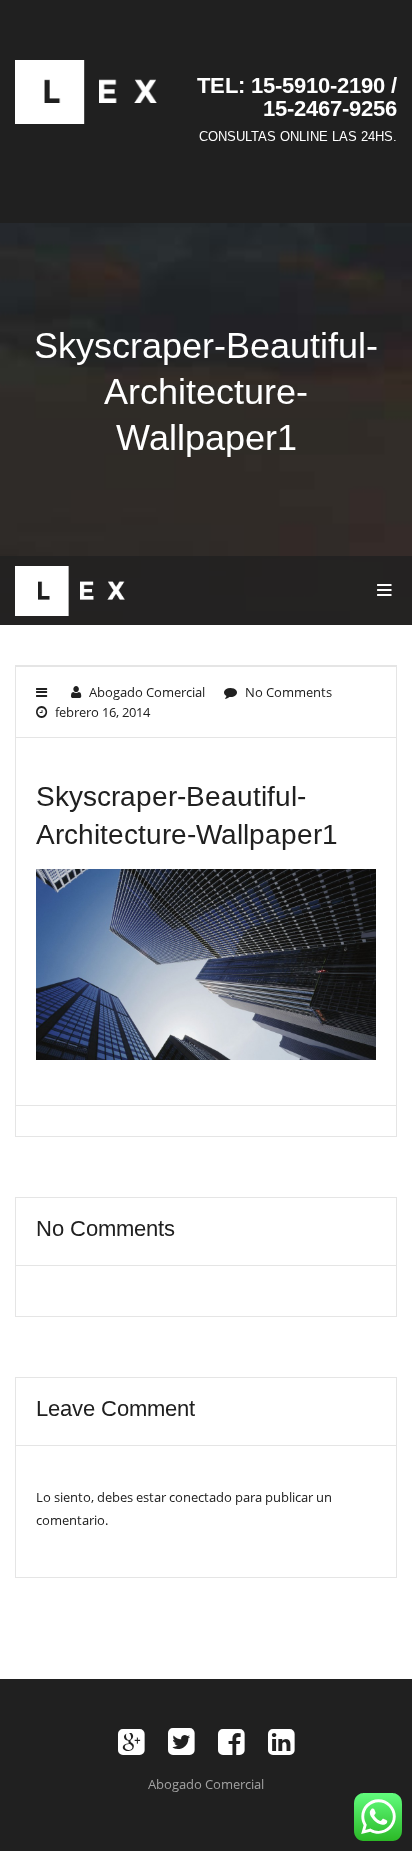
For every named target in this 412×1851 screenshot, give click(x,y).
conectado (200, 1497)
